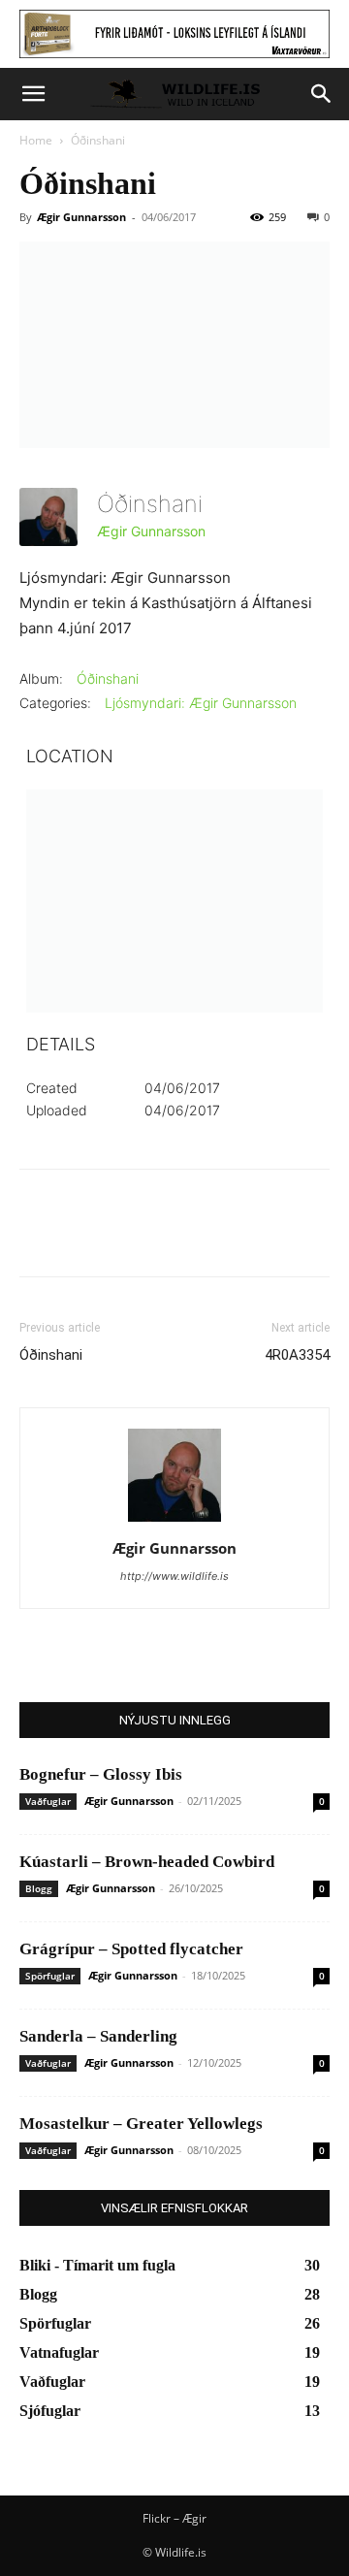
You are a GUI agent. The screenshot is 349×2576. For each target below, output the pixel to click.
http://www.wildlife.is (174, 1576)
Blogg (39, 1888)
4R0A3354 (297, 1355)
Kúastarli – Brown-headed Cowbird (147, 1862)
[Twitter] (83, 1237)
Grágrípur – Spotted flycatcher (131, 1949)
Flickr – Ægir (174, 2518)
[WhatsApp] (173, 1237)
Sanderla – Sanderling (98, 2036)
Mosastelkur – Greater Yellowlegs (141, 2124)
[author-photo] (174, 1521)
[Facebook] (39, 1237)
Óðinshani (108, 678)
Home (36, 140)
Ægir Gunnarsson (81, 217)
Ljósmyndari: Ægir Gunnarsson (201, 703)
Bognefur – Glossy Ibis (101, 1774)
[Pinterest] (128, 1237)
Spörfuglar (50, 1976)
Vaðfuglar (48, 1801)
